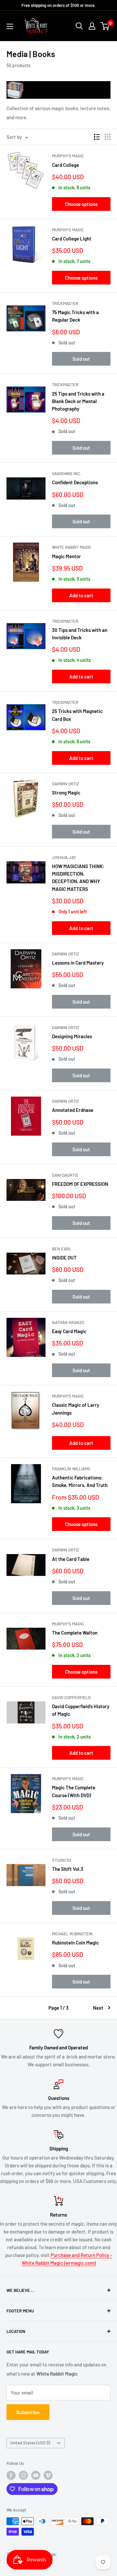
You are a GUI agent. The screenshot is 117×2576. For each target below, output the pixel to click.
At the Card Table (71, 1559)
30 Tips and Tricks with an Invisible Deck (80, 634)
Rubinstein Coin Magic (75, 1943)
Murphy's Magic (68, 156)
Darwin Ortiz (65, 784)
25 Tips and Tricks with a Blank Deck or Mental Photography (78, 401)
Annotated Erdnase (73, 1110)
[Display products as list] (97, 137)
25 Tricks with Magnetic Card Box (77, 715)
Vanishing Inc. (67, 473)
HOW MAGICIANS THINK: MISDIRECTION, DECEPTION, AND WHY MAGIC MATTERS (78, 878)
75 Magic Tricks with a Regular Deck (75, 316)
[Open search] (79, 26)
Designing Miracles (72, 1036)
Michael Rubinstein (72, 1934)
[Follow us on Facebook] (11, 2475)
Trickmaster (65, 303)
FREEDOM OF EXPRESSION (80, 1184)
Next (98, 2008)
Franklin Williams (71, 1469)
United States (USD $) (30, 2443)
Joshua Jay (64, 857)
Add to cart (81, 595)
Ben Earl (62, 1249)
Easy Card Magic (69, 1331)
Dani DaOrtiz (65, 1175)
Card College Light (72, 239)
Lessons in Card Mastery (78, 963)
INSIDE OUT (64, 1258)
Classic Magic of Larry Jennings (76, 1409)
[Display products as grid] (108, 137)
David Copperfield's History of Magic (81, 1710)
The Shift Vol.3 (68, 1869)
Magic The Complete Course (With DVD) (74, 1791)
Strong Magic (66, 793)
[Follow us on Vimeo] (48, 2475)
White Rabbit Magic (72, 547)
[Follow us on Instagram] (23, 2475)
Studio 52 (62, 1860)
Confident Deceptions (75, 482)
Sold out (81, 359)
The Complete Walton (75, 1633)
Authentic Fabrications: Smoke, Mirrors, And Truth (80, 1481)
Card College (65, 165)
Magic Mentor (66, 556)
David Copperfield (71, 1697)
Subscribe (28, 2412)
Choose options (81, 204)
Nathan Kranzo (68, 1322)
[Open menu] (10, 26)
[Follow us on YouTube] (36, 2475)
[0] (105, 26)
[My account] (92, 26)
